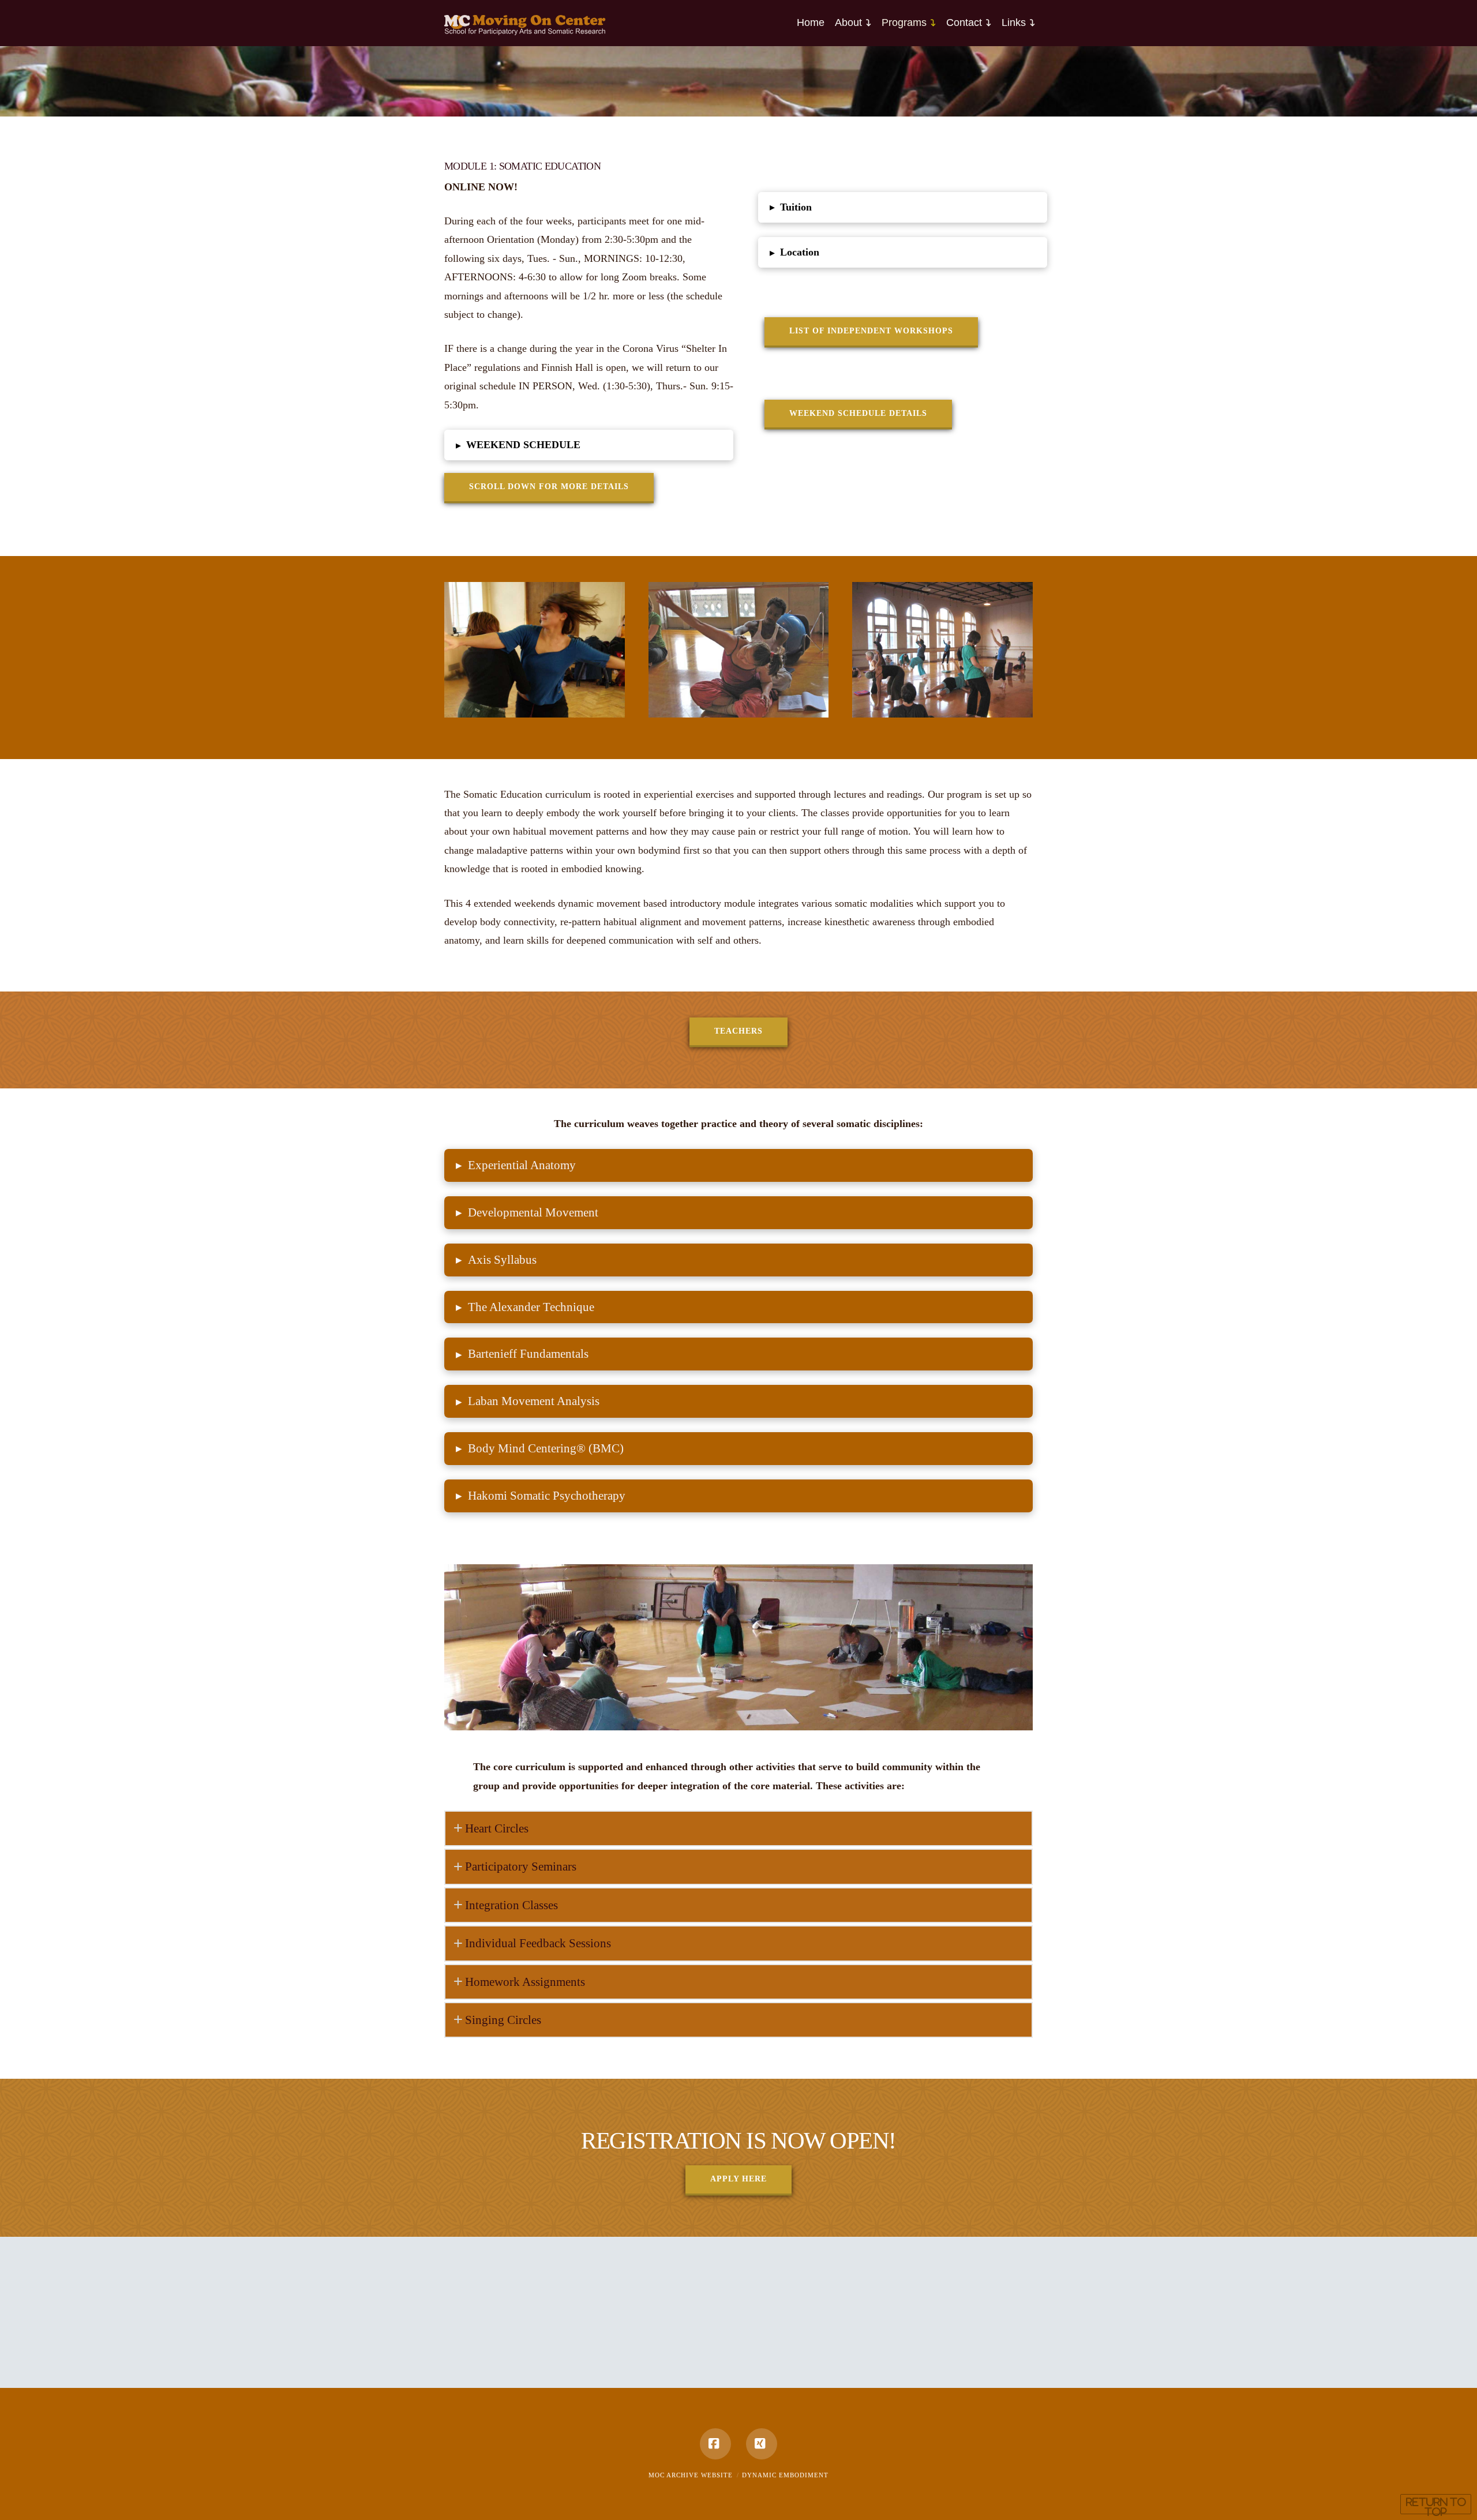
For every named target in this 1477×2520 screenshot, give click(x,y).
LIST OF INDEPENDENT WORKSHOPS (871, 331)
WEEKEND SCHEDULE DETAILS (858, 413)
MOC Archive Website (691, 2475)
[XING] (762, 2444)
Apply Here (738, 2179)
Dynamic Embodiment (785, 2475)
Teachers (738, 1031)
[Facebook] (715, 2444)
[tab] (738, 1828)
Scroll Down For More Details (549, 487)
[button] (589, 445)
